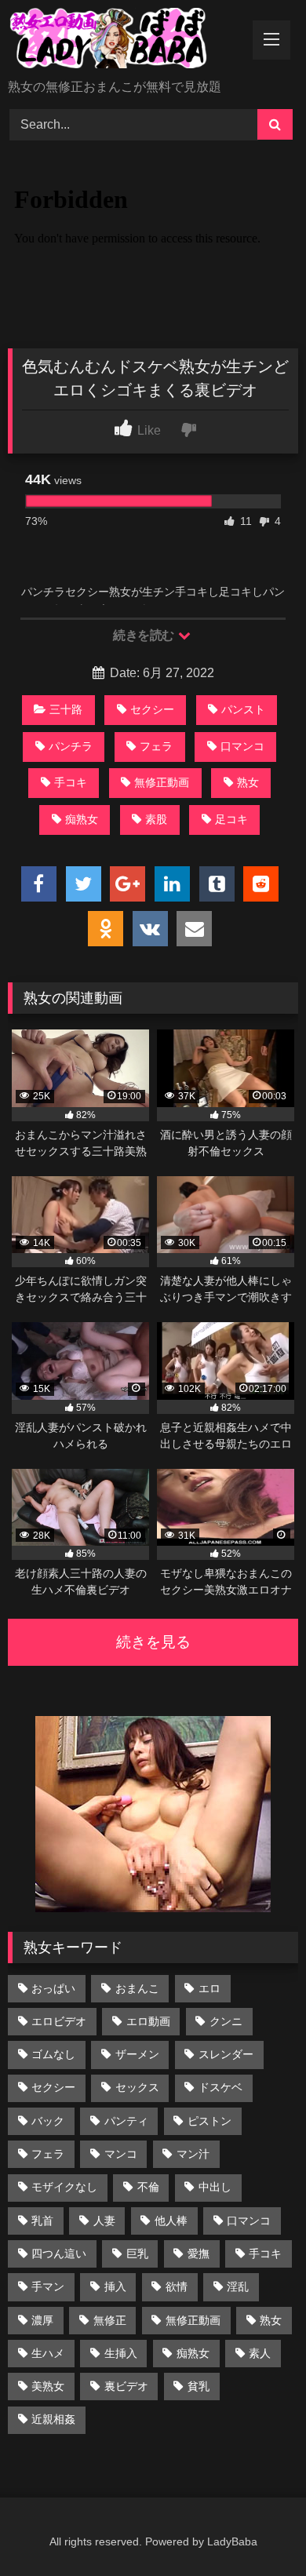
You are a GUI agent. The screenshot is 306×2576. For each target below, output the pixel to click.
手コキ (71, 782)
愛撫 (199, 2254)
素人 (260, 2353)
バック (48, 2121)
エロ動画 (148, 2021)
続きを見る (153, 1642)
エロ (209, 1988)
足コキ (231, 819)
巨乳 (137, 2254)
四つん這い (59, 2254)
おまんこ (137, 1988)
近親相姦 (53, 2419)
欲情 (177, 2286)
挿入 (115, 2286)
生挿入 (121, 2353)
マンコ (121, 2154)
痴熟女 (82, 819)
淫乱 (238, 2286)
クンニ (226, 2021)
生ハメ (48, 2353)
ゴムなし (53, 2054)
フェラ (156, 746)
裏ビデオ (126, 2386)
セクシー (152, 709)
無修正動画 (162, 782)
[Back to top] (257, 2529)
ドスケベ (220, 2087)
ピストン (209, 2121)
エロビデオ (59, 2021)
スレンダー (226, 2054)
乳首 (42, 2221)
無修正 (110, 2320)
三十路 (66, 709)
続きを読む (145, 635)
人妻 (104, 2221)
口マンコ (242, 746)
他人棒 (171, 2221)
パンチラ (71, 746)
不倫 (148, 2187)
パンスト (243, 709)
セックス (137, 2087)
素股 (156, 819)
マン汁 (193, 2154)
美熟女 (48, 2386)
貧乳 (199, 2386)
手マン (48, 2286)
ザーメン (137, 2054)
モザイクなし (64, 2187)
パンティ (126, 2121)
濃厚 (42, 2320)
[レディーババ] (126, 41)
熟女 (248, 782)
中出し (215, 2187)
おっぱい (53, 1988)
